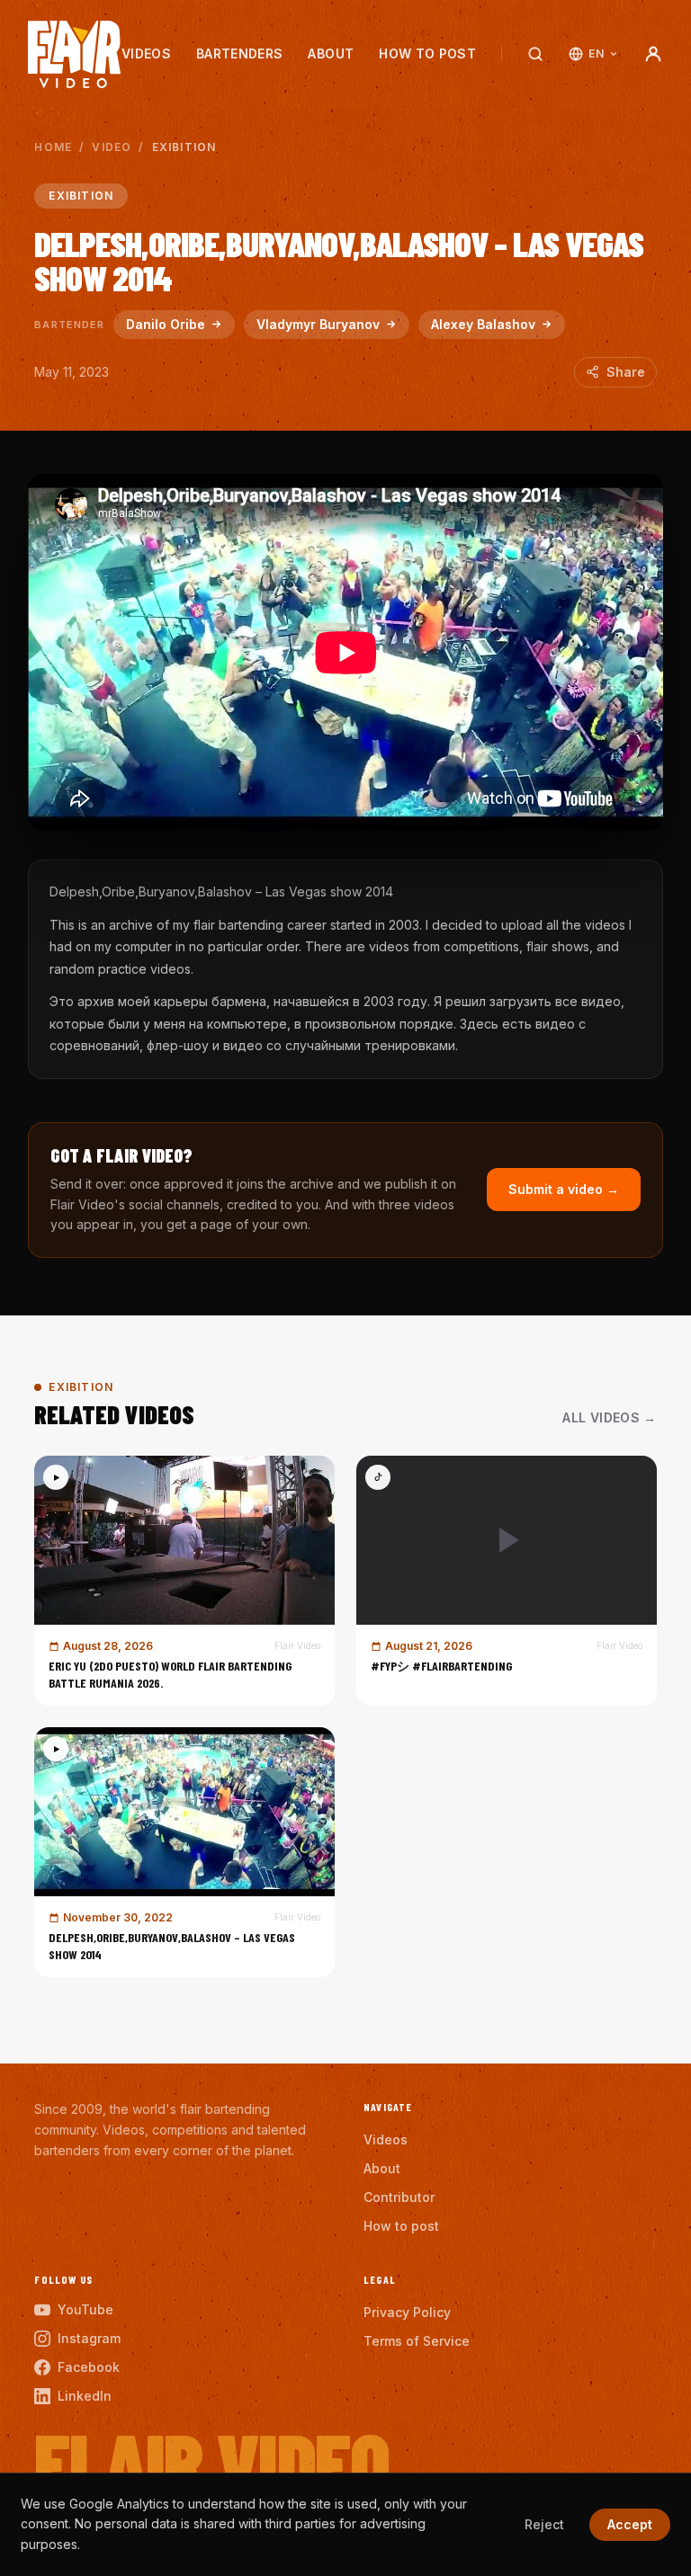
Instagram (89, 2338)
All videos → (609, 1417)
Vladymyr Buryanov (318, 324)
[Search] (535, 54)
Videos (146, 53)
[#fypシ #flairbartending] (507, 1581)
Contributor (399, 2197)
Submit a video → (564, 1189)
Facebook (89, 2367)
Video (112, 147)
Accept (630, 2524)
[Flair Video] (74, 54)
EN (596, 53)
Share (626, 372)
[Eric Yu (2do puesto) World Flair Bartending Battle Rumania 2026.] (184, 1581)
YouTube (85, 2309)
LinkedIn (85, 2396)
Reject (544, 2524)
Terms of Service (417, 2341)
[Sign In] (653, 54)
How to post (427, 53)
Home (53, 147)
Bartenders (240, 53)
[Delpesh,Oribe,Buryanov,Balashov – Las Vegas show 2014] (184, 1852)
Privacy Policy (407, 2312)
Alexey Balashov (483, 324)
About (331, 53)
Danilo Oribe (166, 324)
